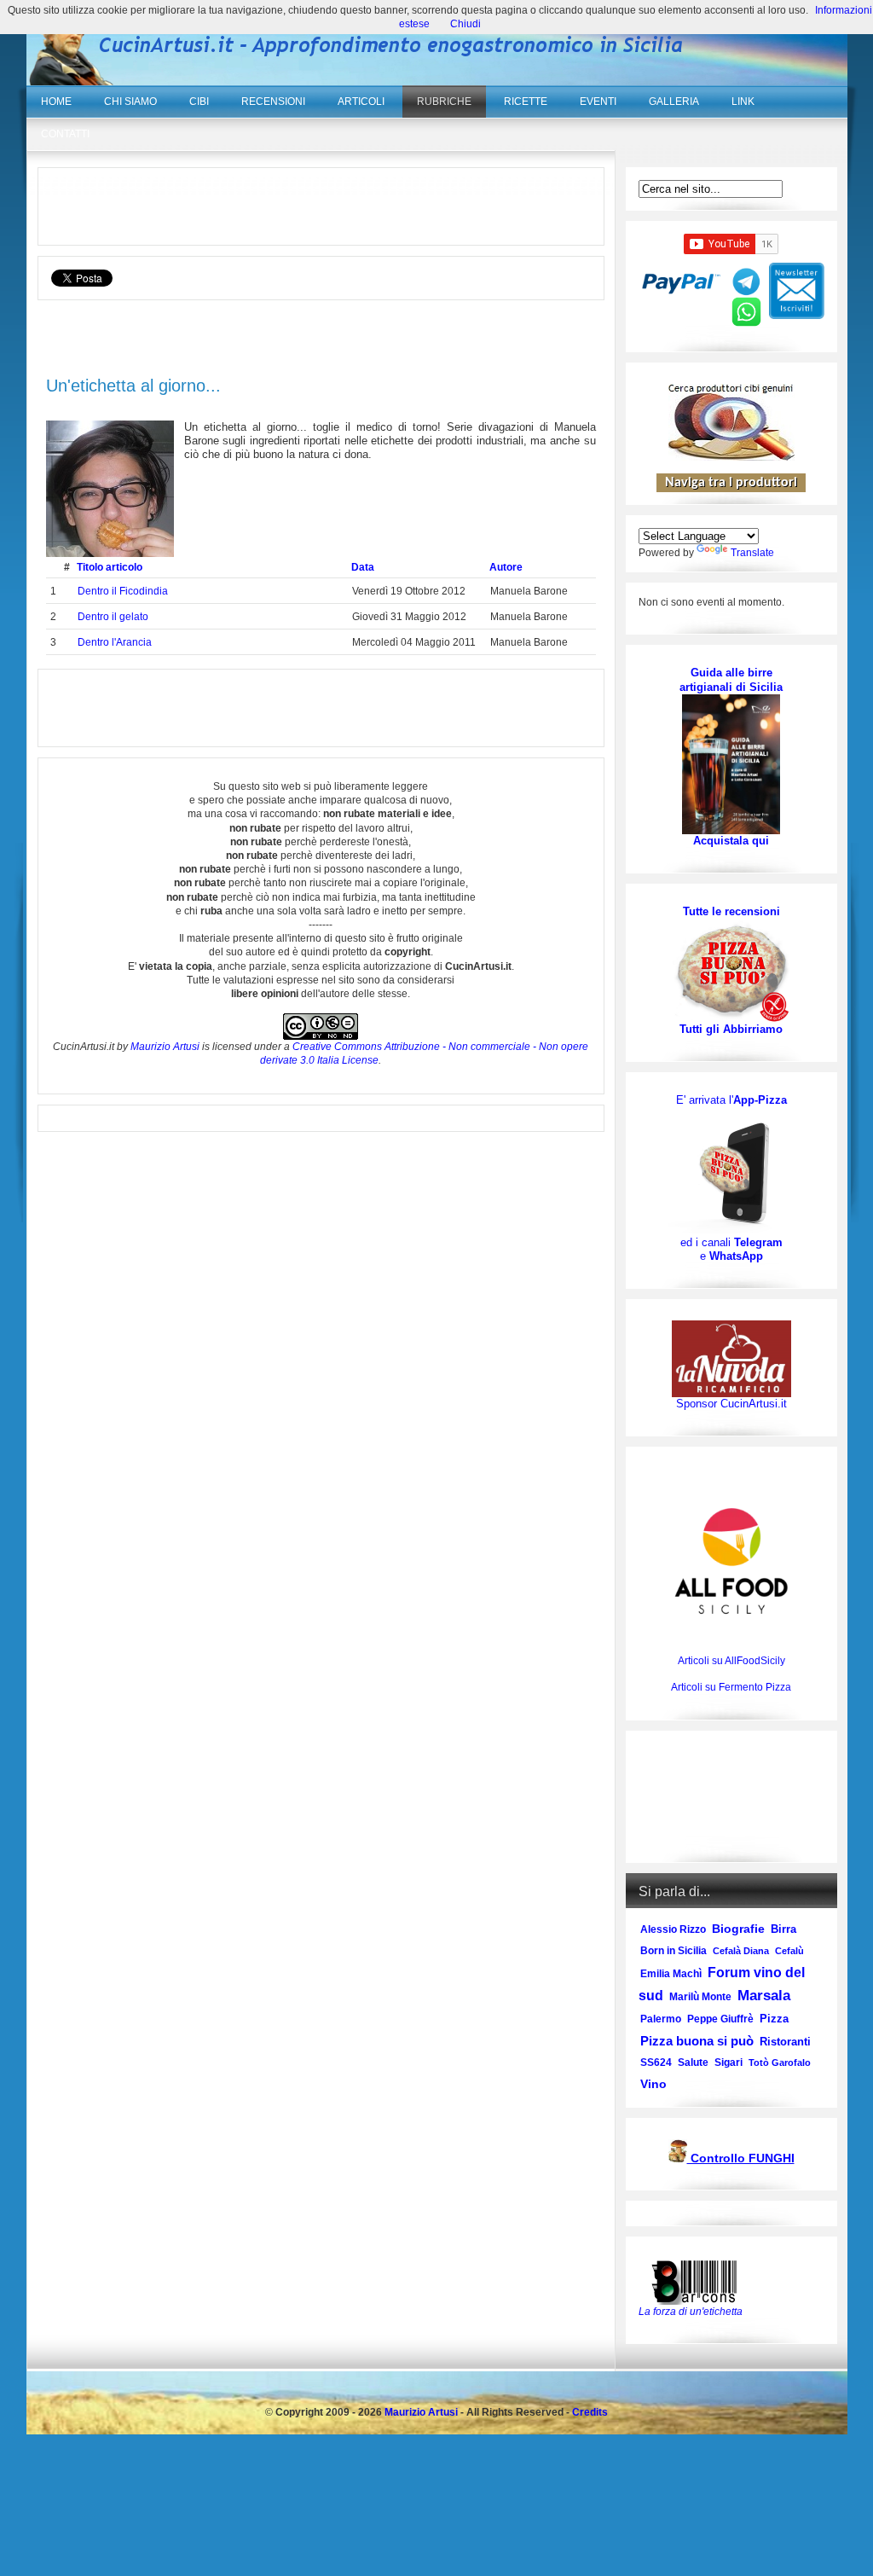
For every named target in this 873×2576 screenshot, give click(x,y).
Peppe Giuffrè (720, 2019)
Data (363, 567)
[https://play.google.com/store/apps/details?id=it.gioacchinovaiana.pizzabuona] (731, 1171)
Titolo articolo (110, 567)
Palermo (661, 2019)
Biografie (738, 1929)
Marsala (764, 1996)
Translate (752, 553)
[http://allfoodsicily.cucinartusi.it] (731, 1561)
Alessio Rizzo (673, 1929)
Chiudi (465, 24)
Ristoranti (785, 2042)
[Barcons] (698, 2281)
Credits (590, 2412)
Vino (653, 2084)
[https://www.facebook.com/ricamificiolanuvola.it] (731, 1358)
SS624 (656, 2063)
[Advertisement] (321, 206)
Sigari (728, 2063)
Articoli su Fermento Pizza (731, 1687)
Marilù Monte (700, 1997)
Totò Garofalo (780, 2063)
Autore (506, 567)
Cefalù (789, 1951)
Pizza (774, 2019)
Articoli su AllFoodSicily (731, 1661)
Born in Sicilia (674, 1951)
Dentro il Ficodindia (123, 591)
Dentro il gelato (113, 617)
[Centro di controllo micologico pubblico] (678, 2159)
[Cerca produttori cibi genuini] (731, 457)
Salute (693, 2063)
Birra (783, 1929)
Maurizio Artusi (165, 1047)
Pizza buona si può (697, 2041)
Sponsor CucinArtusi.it (731, 1404)
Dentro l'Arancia (115, 642)
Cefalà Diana (741, 1951)
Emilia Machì (671, 1974)
